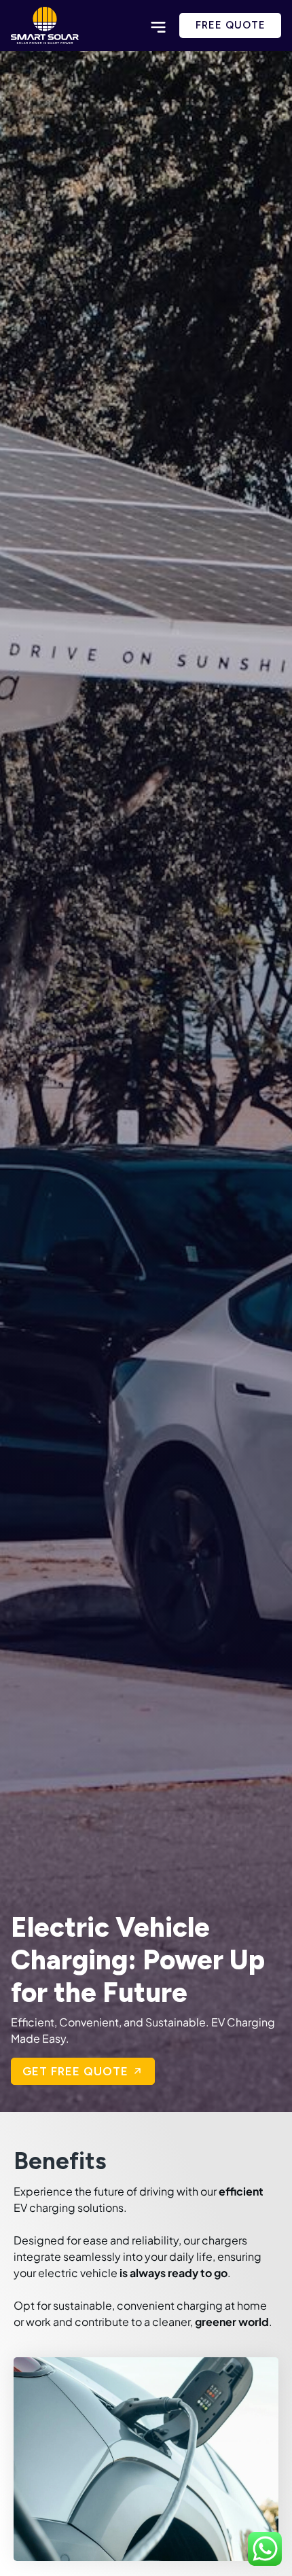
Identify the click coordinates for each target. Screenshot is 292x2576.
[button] (158, 28)
